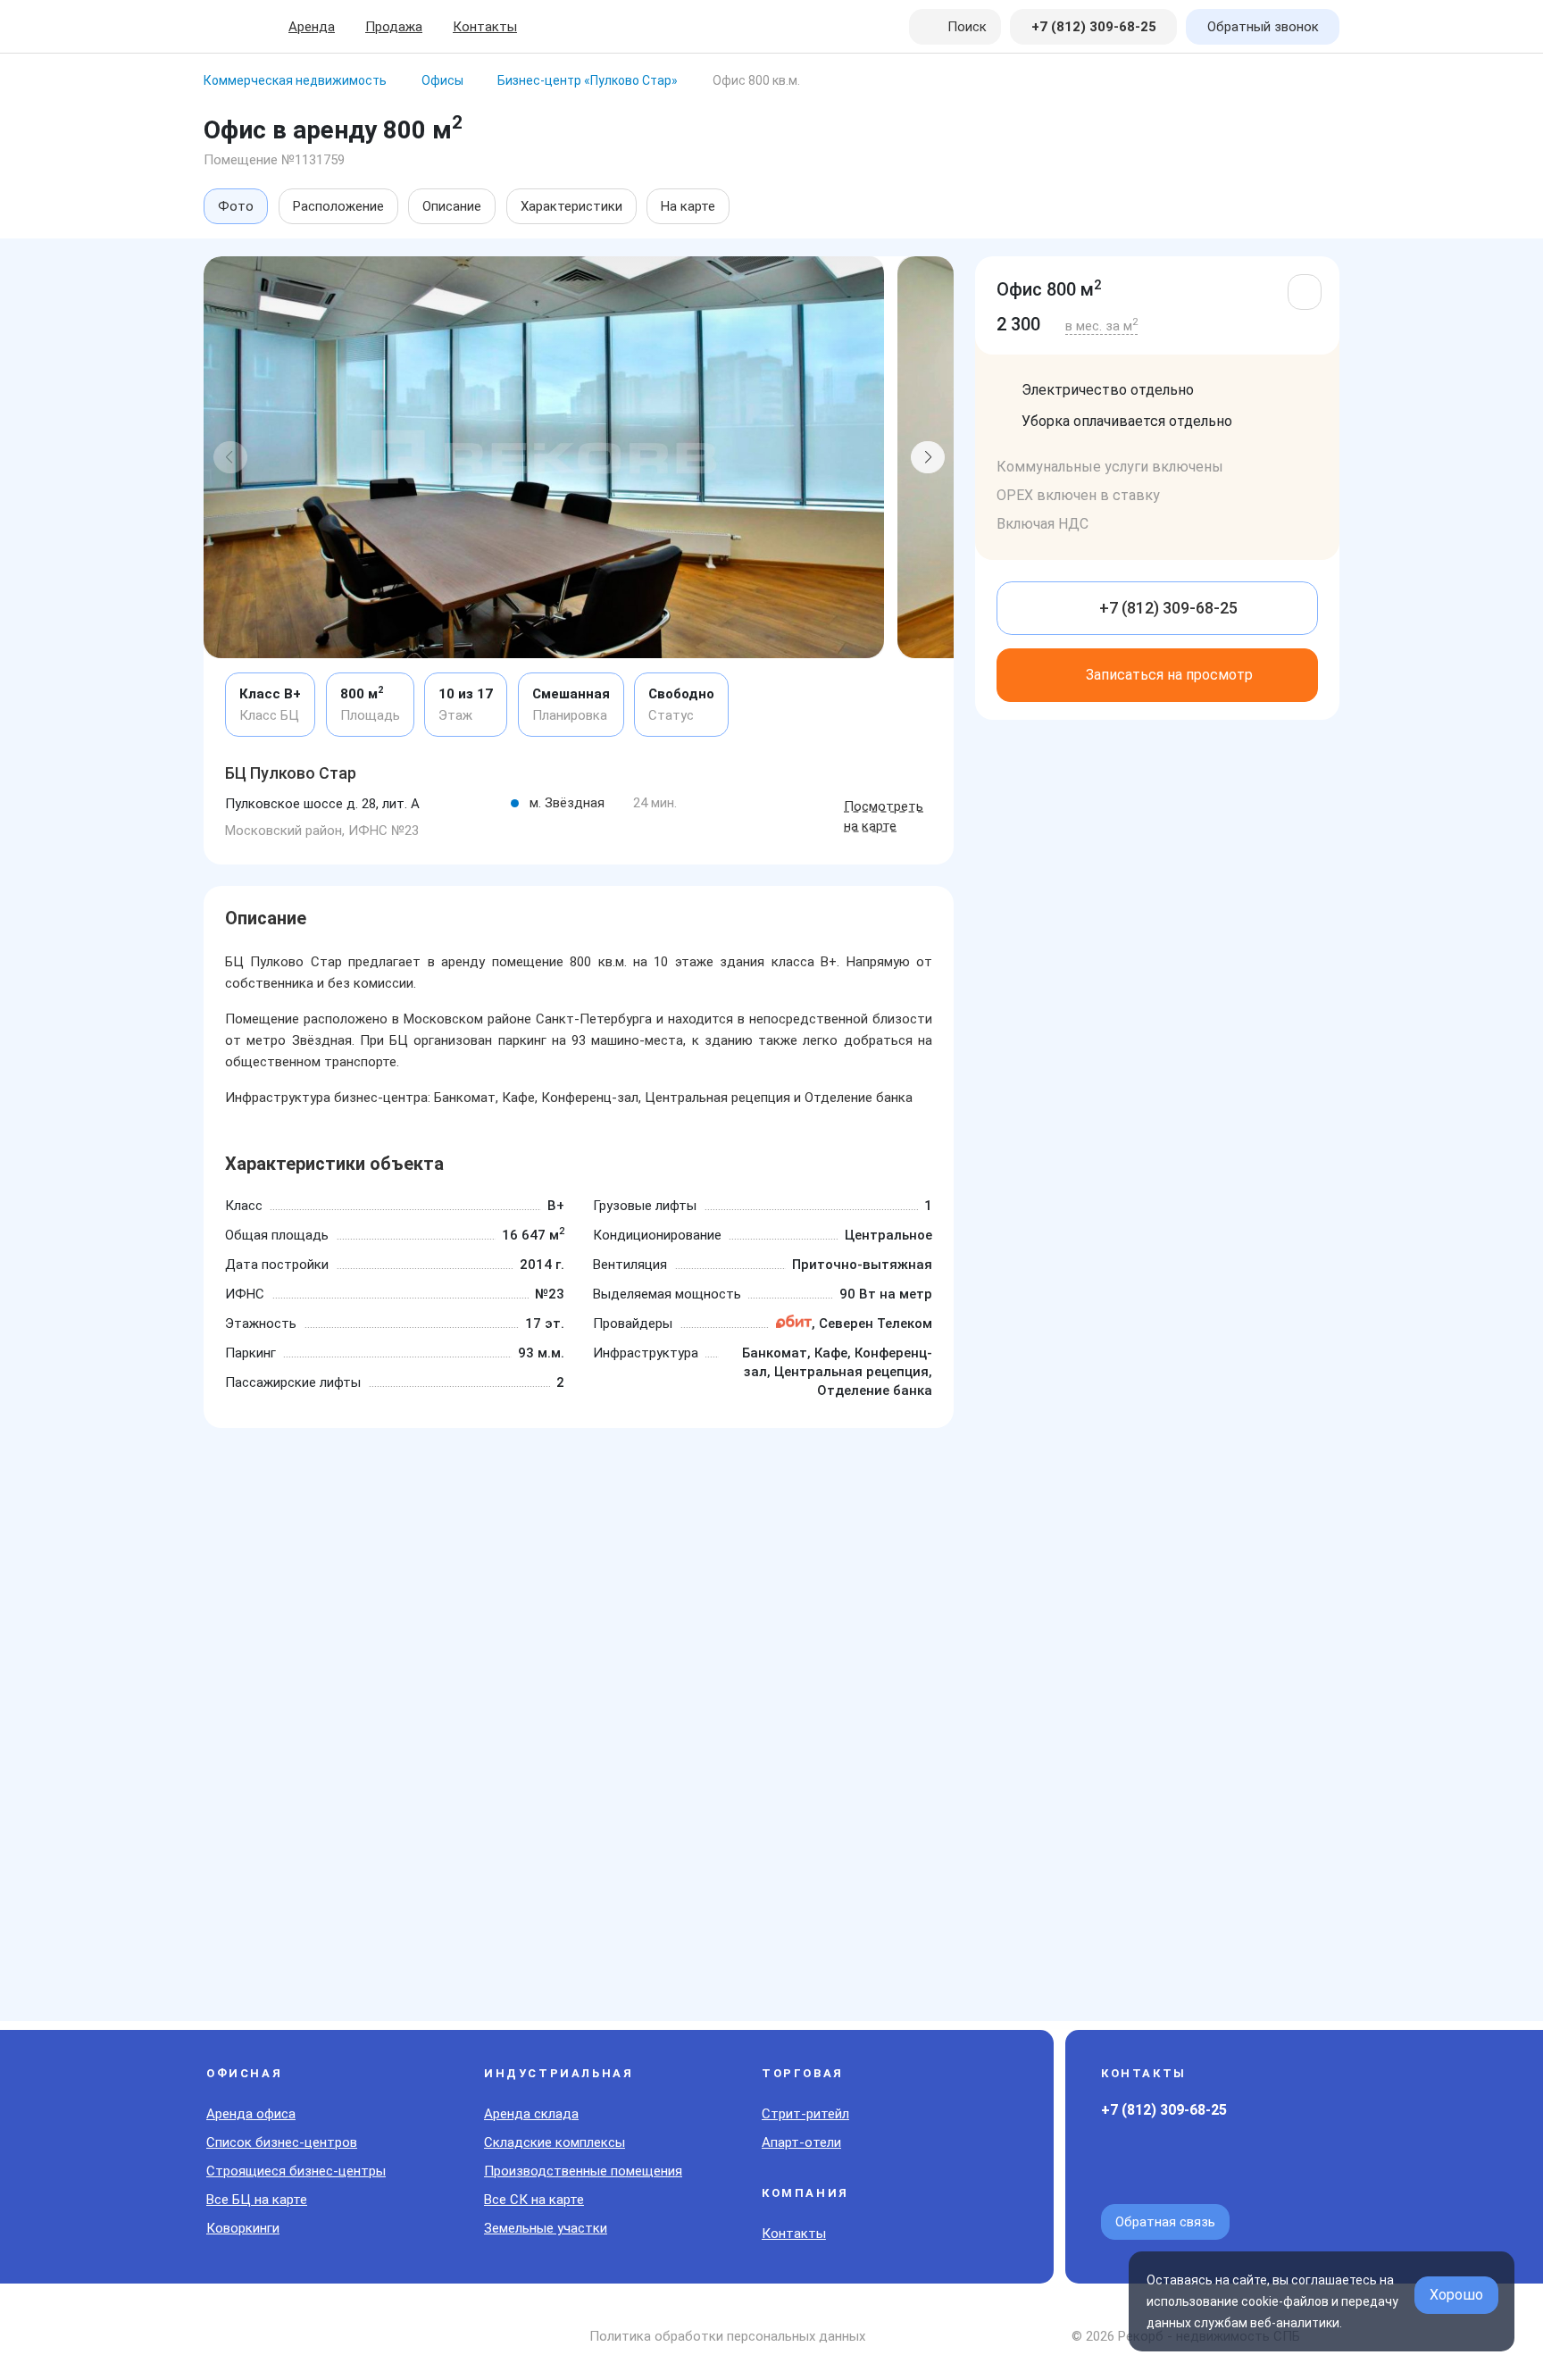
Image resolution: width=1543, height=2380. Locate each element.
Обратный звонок (1263, 27)
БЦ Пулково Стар (291, 773)
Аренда (312, 27)
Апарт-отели (801, 2142)
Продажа (394, 27)
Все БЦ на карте (257, 2200)
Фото (236, 206)
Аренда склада (531, 2114)
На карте (688, 206)
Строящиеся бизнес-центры (296, 2171)
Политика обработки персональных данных (727, 2336)
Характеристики (571, 206)
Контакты (485, 27)
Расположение (338, 206)
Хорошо (1456, 2295)
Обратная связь (1165, 2222)
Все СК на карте (534, 2200)
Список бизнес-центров (282, 2142)
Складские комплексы (555, 2142)
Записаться (1169, 675)
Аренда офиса (251, 2114)
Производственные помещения (583, 2171)
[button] (230, 457)
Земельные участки (546, 2228)
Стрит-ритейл (805, 2114)
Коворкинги (243, 2228)
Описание (452, 206)
